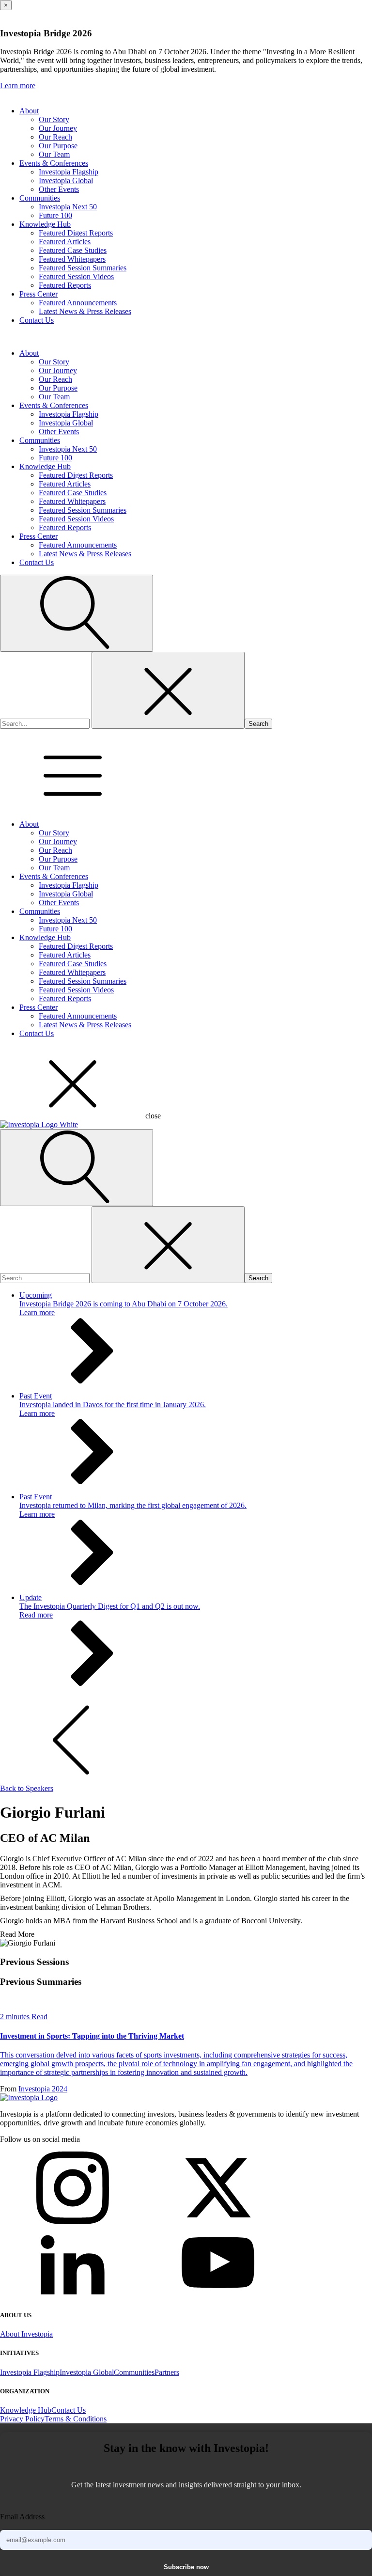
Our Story (54, 119)
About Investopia (26, 2334)
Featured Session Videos (76, 276)
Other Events (59, 189)
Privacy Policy (22, 2419)
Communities (40, 198)
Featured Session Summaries (83, 268)
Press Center (39, 294)
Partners (167, 2372)
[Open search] (77, 613)
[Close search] (168, 690)
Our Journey (58, 128)
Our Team (54, 154)
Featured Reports (65, 285)
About (29, 111)
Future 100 (55, 215)
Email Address (22, 2517)
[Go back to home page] (29, 2097)
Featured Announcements (78, 303)
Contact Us (37, 320)
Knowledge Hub (45, 224)
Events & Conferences (54, 163)
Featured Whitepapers (72, 259)
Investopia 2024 (43, 2089)
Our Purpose (58, 146)
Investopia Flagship (69, 172)
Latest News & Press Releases (85, 311)
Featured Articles (65, 242)
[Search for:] (46, 723)
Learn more (18, 86)
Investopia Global (66, 181)
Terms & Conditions (76, 2419)
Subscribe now (186, 2567)
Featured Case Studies (73, 250)
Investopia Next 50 (68, 207)
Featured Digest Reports (76, 233)
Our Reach (55, 137)
